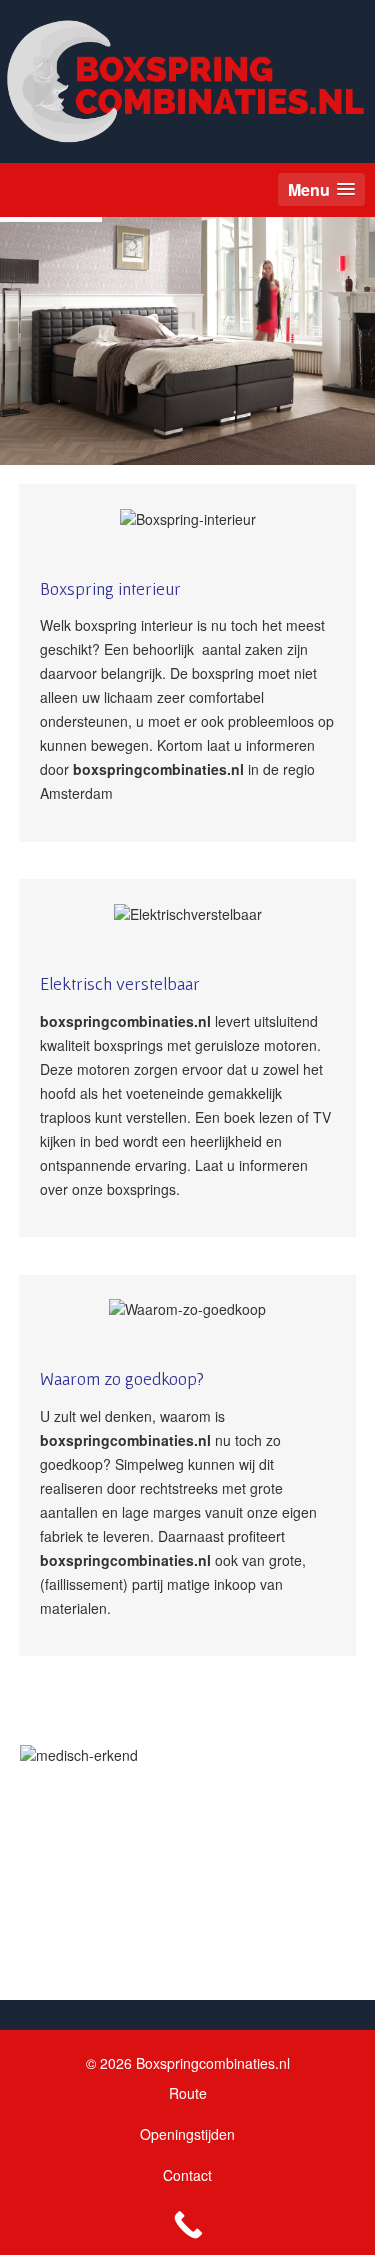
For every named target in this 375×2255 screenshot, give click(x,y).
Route (188, 2093)
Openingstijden (187, 2134)
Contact (187, 2175)
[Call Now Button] (187, 2225)
